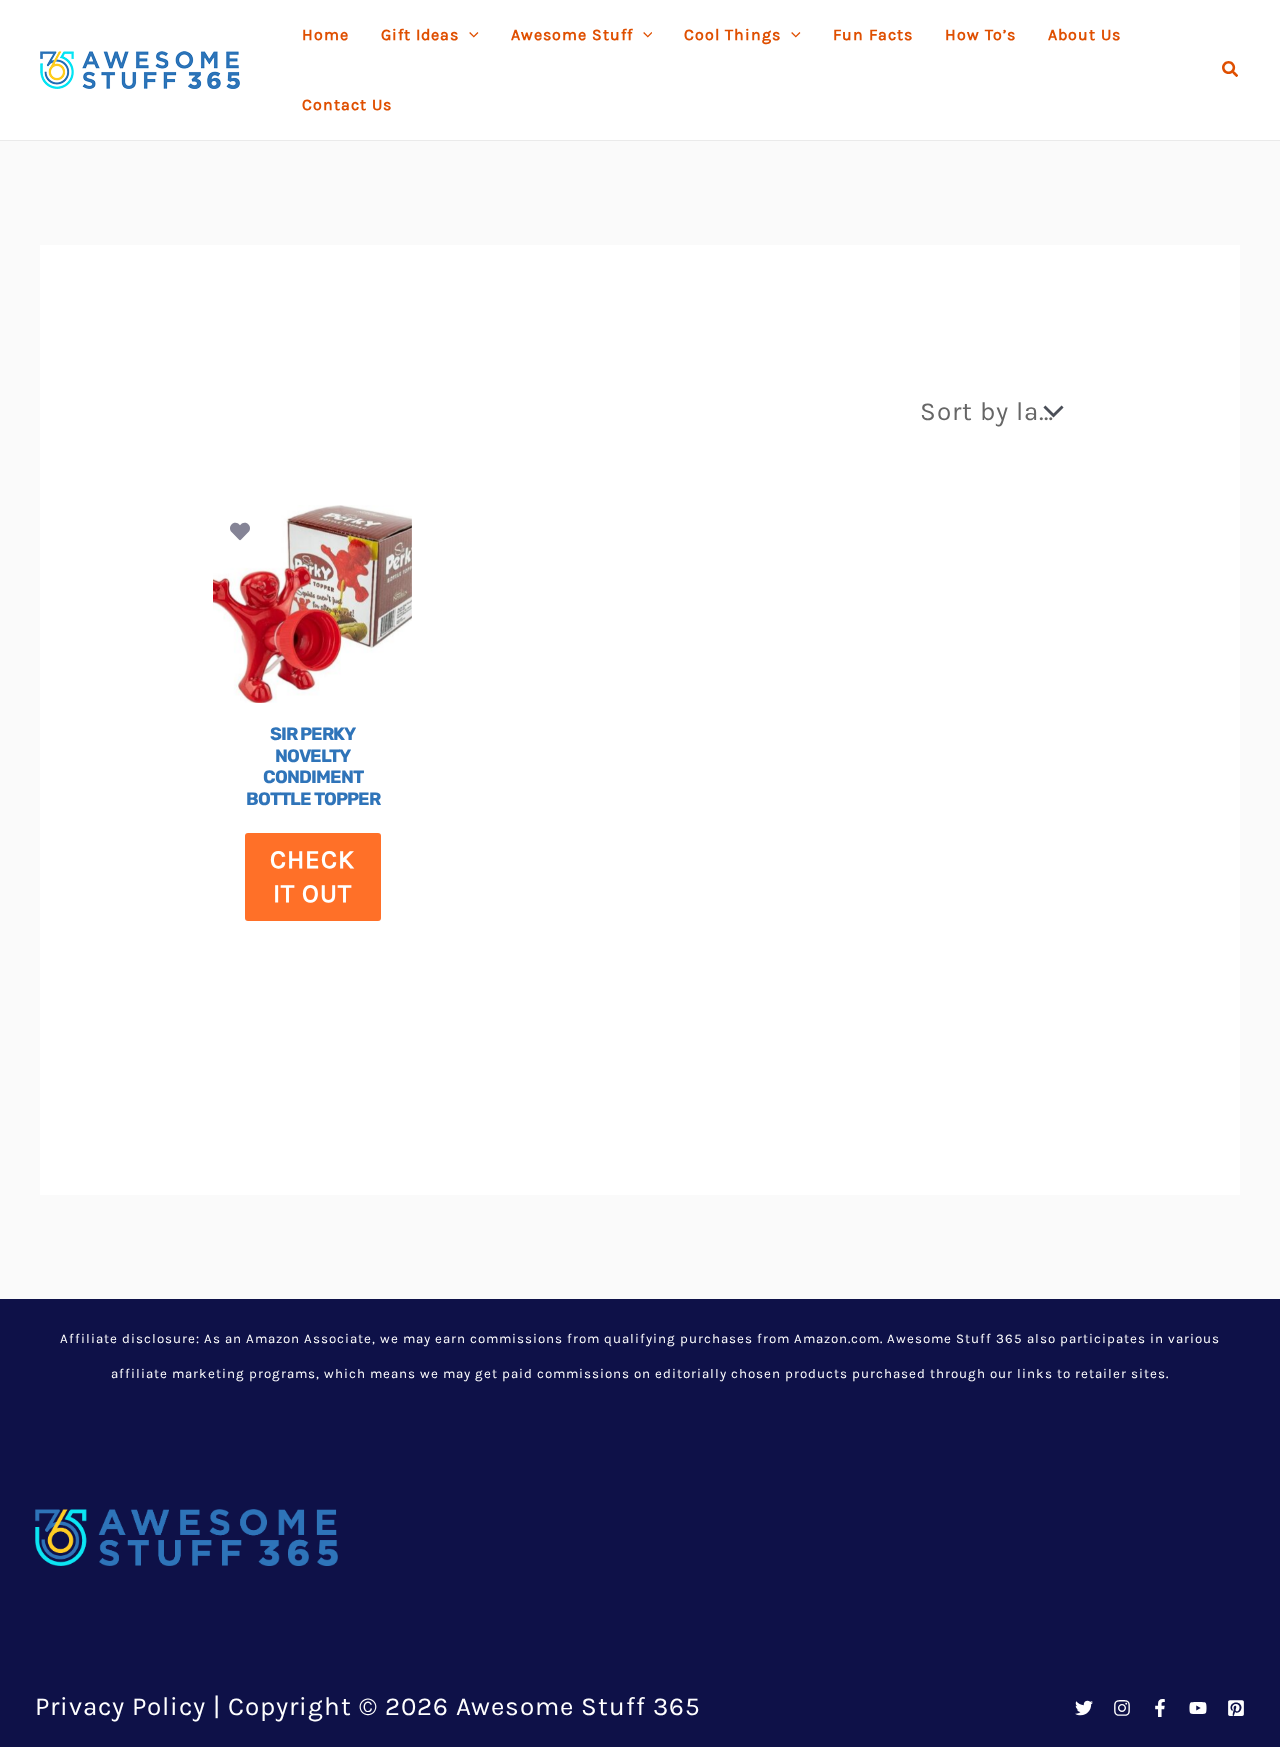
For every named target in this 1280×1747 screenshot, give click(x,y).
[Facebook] (1160, 1708)
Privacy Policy (120, 1706)
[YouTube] (1198, 1708)
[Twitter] (1084, 1708)
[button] (1231, 70)
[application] (469, 35)
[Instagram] (1122, 1708)
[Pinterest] (1236, 1708)
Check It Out (312, 876)
